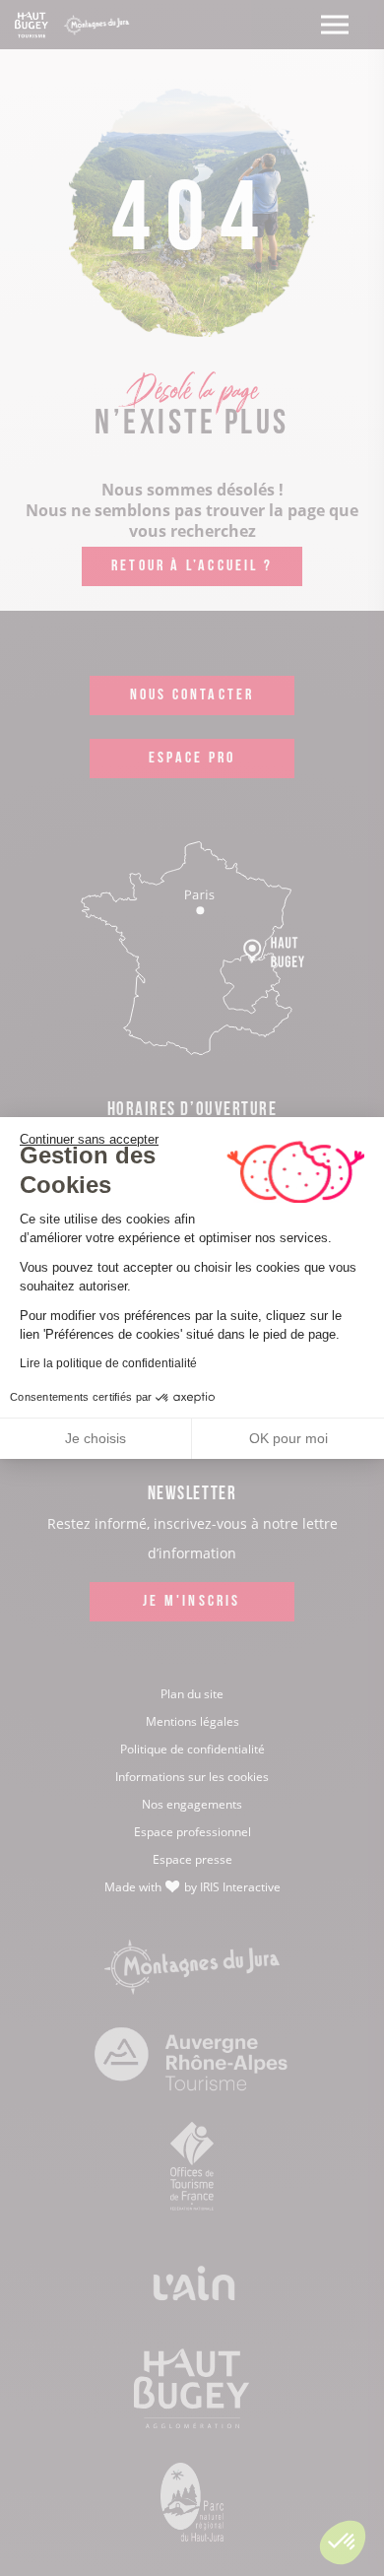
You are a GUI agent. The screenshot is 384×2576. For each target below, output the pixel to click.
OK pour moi (288, 1438)
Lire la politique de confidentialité (108, 1363)
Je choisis (96, 1438)
